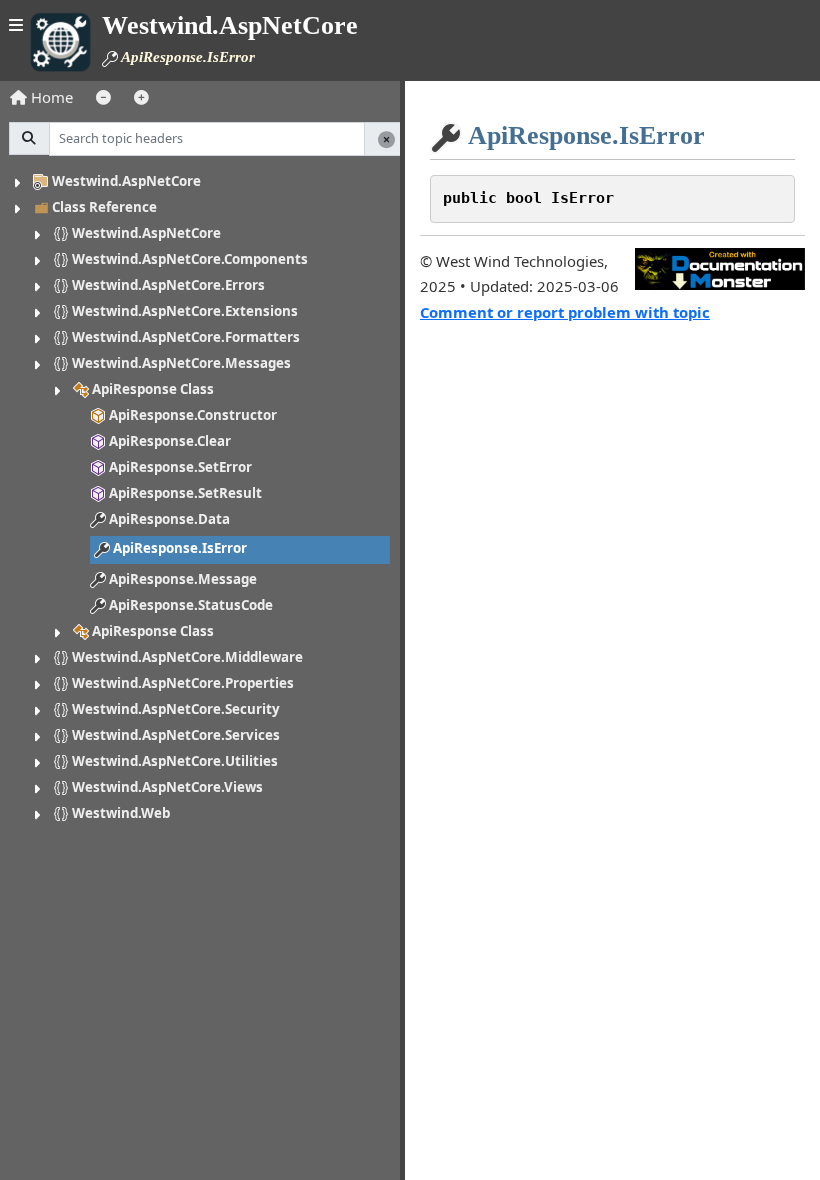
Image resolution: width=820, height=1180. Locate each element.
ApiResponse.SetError (180, 467)
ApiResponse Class (153, 389)
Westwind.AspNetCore (126, 181)
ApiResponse (153, 631)
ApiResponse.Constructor (193, 415)
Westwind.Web (121, 813)
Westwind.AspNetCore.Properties (183, 683)
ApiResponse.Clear (170, 441)
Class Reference (104, 207)
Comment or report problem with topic (565, 312)
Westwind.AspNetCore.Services (176, 735)
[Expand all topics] (141, 97)
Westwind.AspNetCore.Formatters (186, 337)
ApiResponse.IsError (180, 548)
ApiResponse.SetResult (185, 493)
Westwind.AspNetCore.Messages (181, 363)
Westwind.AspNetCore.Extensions (185, 311)
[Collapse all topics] (103, 97)
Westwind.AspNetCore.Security (176, 709)
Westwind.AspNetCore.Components (190, 259)
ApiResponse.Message (183, 579)
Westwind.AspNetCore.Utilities (175, 761)
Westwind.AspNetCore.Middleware (187, 657)
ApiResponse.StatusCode (191, 605)
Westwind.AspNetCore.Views (167, 787)
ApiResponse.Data (169, 519)
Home (50, 97)
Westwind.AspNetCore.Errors (168, 285)
